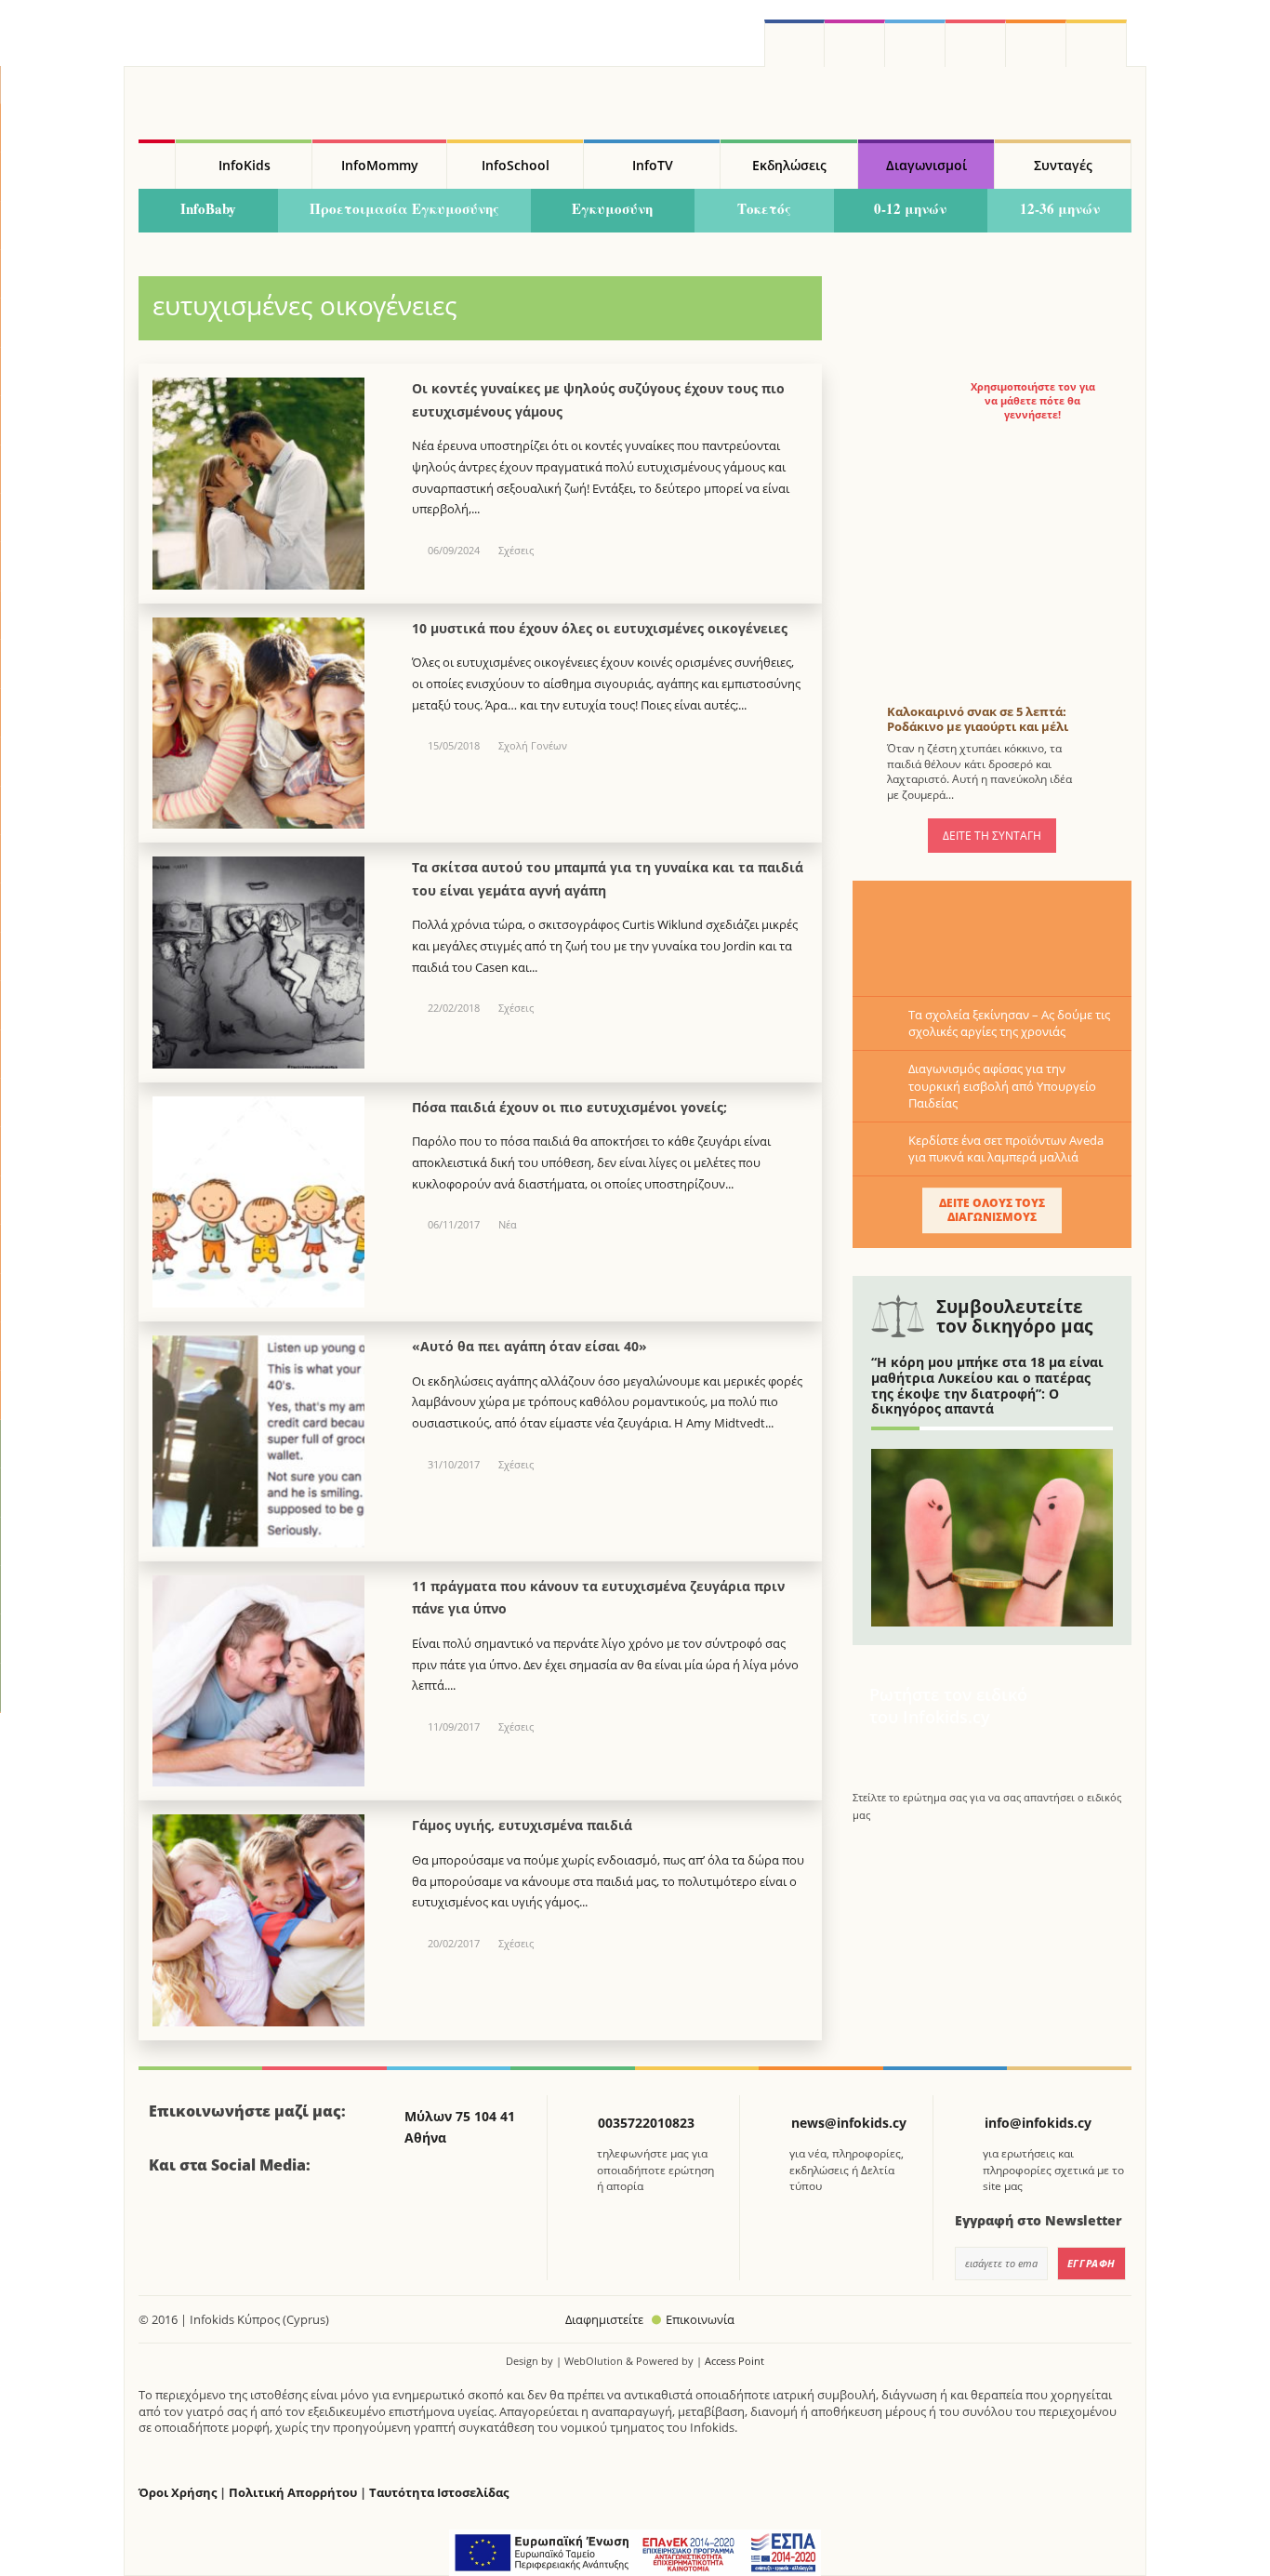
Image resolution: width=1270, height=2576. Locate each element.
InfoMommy (380, 165)
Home (157, 165)
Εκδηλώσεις (789, 165)
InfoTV (653, 165)
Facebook (170, 2216)
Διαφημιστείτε (604, 2319)
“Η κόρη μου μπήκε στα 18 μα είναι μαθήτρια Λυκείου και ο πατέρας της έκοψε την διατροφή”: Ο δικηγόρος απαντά (987, 1385)
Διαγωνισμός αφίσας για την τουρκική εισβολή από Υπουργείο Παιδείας (1002, 1085)
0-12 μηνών (910, 208)
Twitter (915, 43)
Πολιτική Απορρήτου (293, 2493)
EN (976, 43)
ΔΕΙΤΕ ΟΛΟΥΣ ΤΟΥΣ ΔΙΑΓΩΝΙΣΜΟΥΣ (992, 1209)
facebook (794, 43)
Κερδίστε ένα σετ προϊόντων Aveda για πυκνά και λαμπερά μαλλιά (1006, 1149)
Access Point (734, 2361)
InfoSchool (516, 165)
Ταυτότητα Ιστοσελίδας (439, 2493)
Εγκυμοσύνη (612, 208)
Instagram (855, 43)
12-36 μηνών (1060, 208)
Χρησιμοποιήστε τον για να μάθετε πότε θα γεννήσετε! (1033, 401)
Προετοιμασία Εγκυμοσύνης (404, 208)
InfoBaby (208, 208)
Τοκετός (764, 208)
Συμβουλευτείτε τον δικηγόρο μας (1014, 1316)
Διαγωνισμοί (926, 165)
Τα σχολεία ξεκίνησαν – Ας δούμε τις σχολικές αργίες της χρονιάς (1009, 1023)
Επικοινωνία (700, 2319)
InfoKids (245, 165)
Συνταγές (1063, 165)
